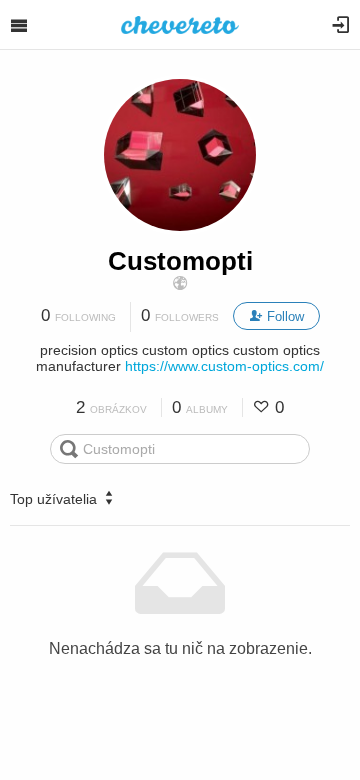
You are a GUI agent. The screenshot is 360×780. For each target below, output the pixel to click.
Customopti (180, 261)
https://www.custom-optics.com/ (224, 366)
